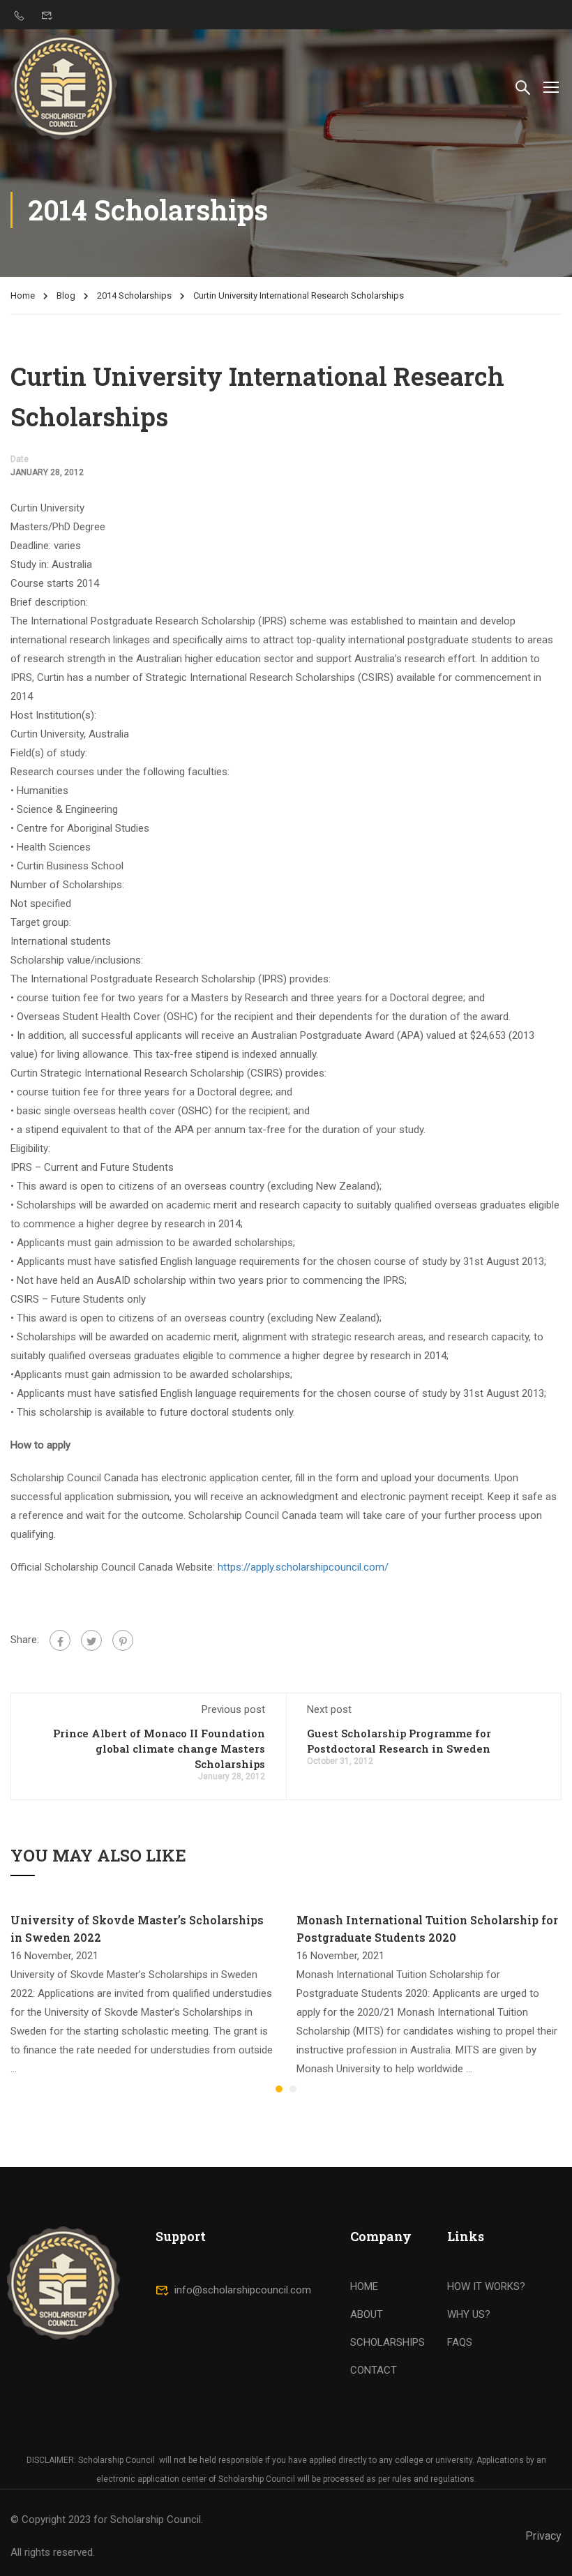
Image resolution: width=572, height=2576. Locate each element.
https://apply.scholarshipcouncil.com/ (303, 1567)
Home (23, 295)
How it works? (486, 2286)
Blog (66, 295)
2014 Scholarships (134, 295)
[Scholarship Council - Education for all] (64, 86)
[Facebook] (60, 1640)
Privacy (543, 2536)
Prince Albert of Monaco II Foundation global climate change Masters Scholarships (159, 1748)
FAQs (460, 2342)
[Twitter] (91, 1640)
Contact (374, 2370)
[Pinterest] (123, 1640)
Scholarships (387, 2342)
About (367, 2314)
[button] (279, 2089)
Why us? (469, 2314)
